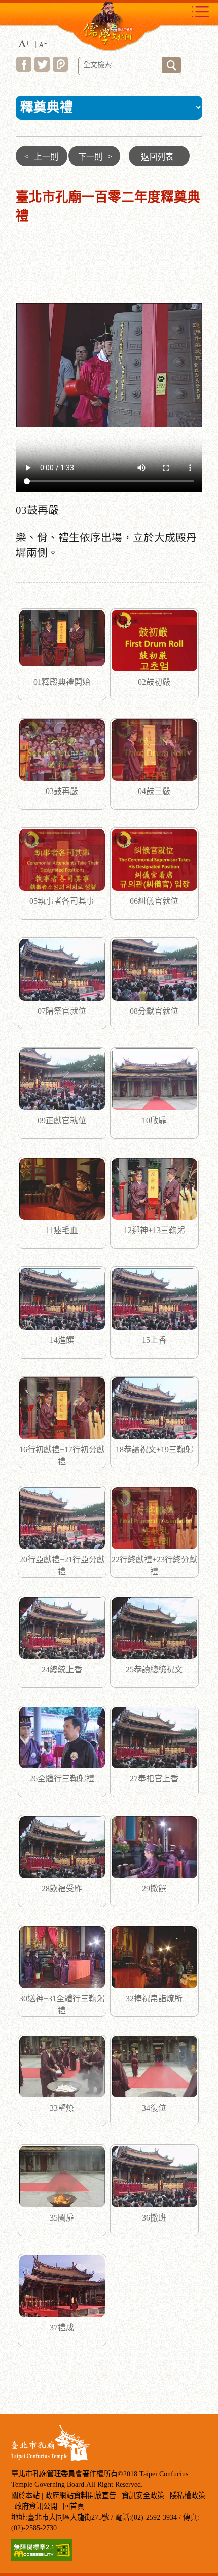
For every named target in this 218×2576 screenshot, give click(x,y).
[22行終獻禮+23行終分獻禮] (154, 1518)
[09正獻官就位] (62, 1079)
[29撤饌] (154, 1847)
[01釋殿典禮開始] (62, 641)
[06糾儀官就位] (154, 860)
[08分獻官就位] (154, 970)
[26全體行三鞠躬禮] (62, 1737)
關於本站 (25, 2495)
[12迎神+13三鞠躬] (154, 1189)
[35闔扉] (62, 2176)
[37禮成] (62, 2286)
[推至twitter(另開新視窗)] (42, 69)
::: (11, 151)
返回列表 (157, 157)
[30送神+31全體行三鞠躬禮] (62, 1957)
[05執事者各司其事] (62, 860)
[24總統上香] (62, 1628)
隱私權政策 (188, 2495)
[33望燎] (62, 2067)
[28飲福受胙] (62, 1847)
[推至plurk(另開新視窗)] (60, 69)
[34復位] (154, 2067)
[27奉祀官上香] (154, 1737)
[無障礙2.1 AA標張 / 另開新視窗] (42, 2558)
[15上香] (154, 1299)
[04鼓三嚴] (154, 750)
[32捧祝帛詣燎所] (154, 1957)
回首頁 (74, 2506)
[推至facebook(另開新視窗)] (24, 69)
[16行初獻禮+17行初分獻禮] (62, 1408)
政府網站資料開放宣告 (81, 2495)
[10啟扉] (154, 1079)
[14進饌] (62, 1299)
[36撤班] (154, 2176)
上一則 (41, 157)
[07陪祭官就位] (62, 970)
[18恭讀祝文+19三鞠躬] (154, 1408)
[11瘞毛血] (62, 1189)
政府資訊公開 (36, 2506)
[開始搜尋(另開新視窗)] (171, 65)
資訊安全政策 (143, 2495)
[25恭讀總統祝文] (154, 1628)
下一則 (95, 157)
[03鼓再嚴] (62, 750)
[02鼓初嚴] (154, 641)
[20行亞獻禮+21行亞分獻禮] (62, 1518)
